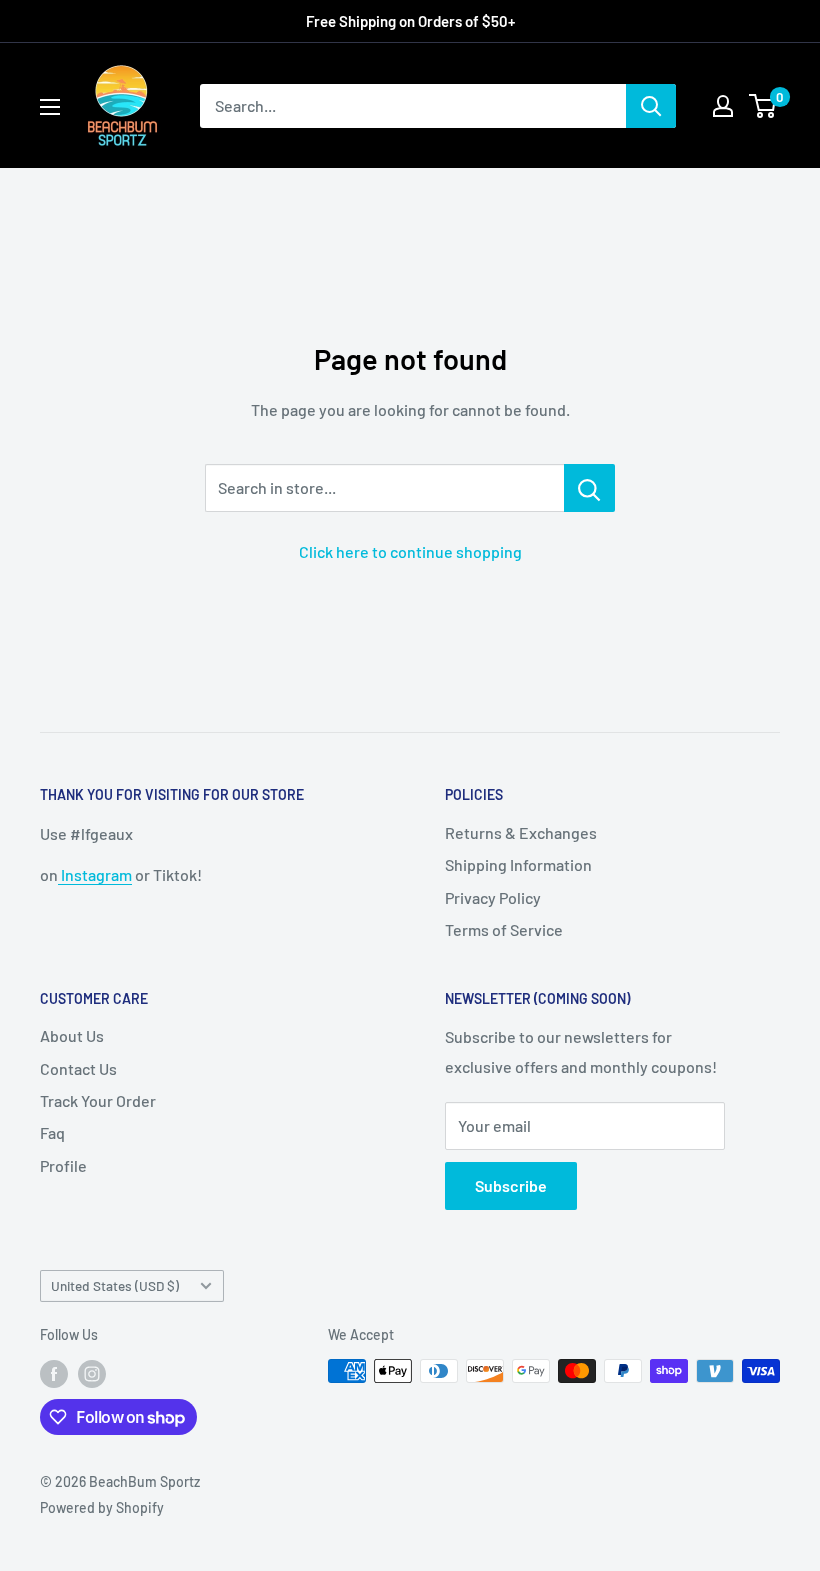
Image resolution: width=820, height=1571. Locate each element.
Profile (63, 1165)
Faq (52, 1132)
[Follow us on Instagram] (92, 1373)
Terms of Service (504, 929)
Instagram (95, 874)
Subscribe (511, 1185)
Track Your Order (98, 1100)
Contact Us (78, 1068)
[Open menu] (50, 107)
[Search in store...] (589, 488)
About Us (72, 1035)
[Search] (651, 106)
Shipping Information (518, 864)
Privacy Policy (493, 897)
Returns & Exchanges (521, 832)
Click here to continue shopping (410, 551)
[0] (763, 106)
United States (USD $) (115, 1285)
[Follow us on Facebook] (54, 1373)
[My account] (723, 106)
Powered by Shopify (102, 1507)
